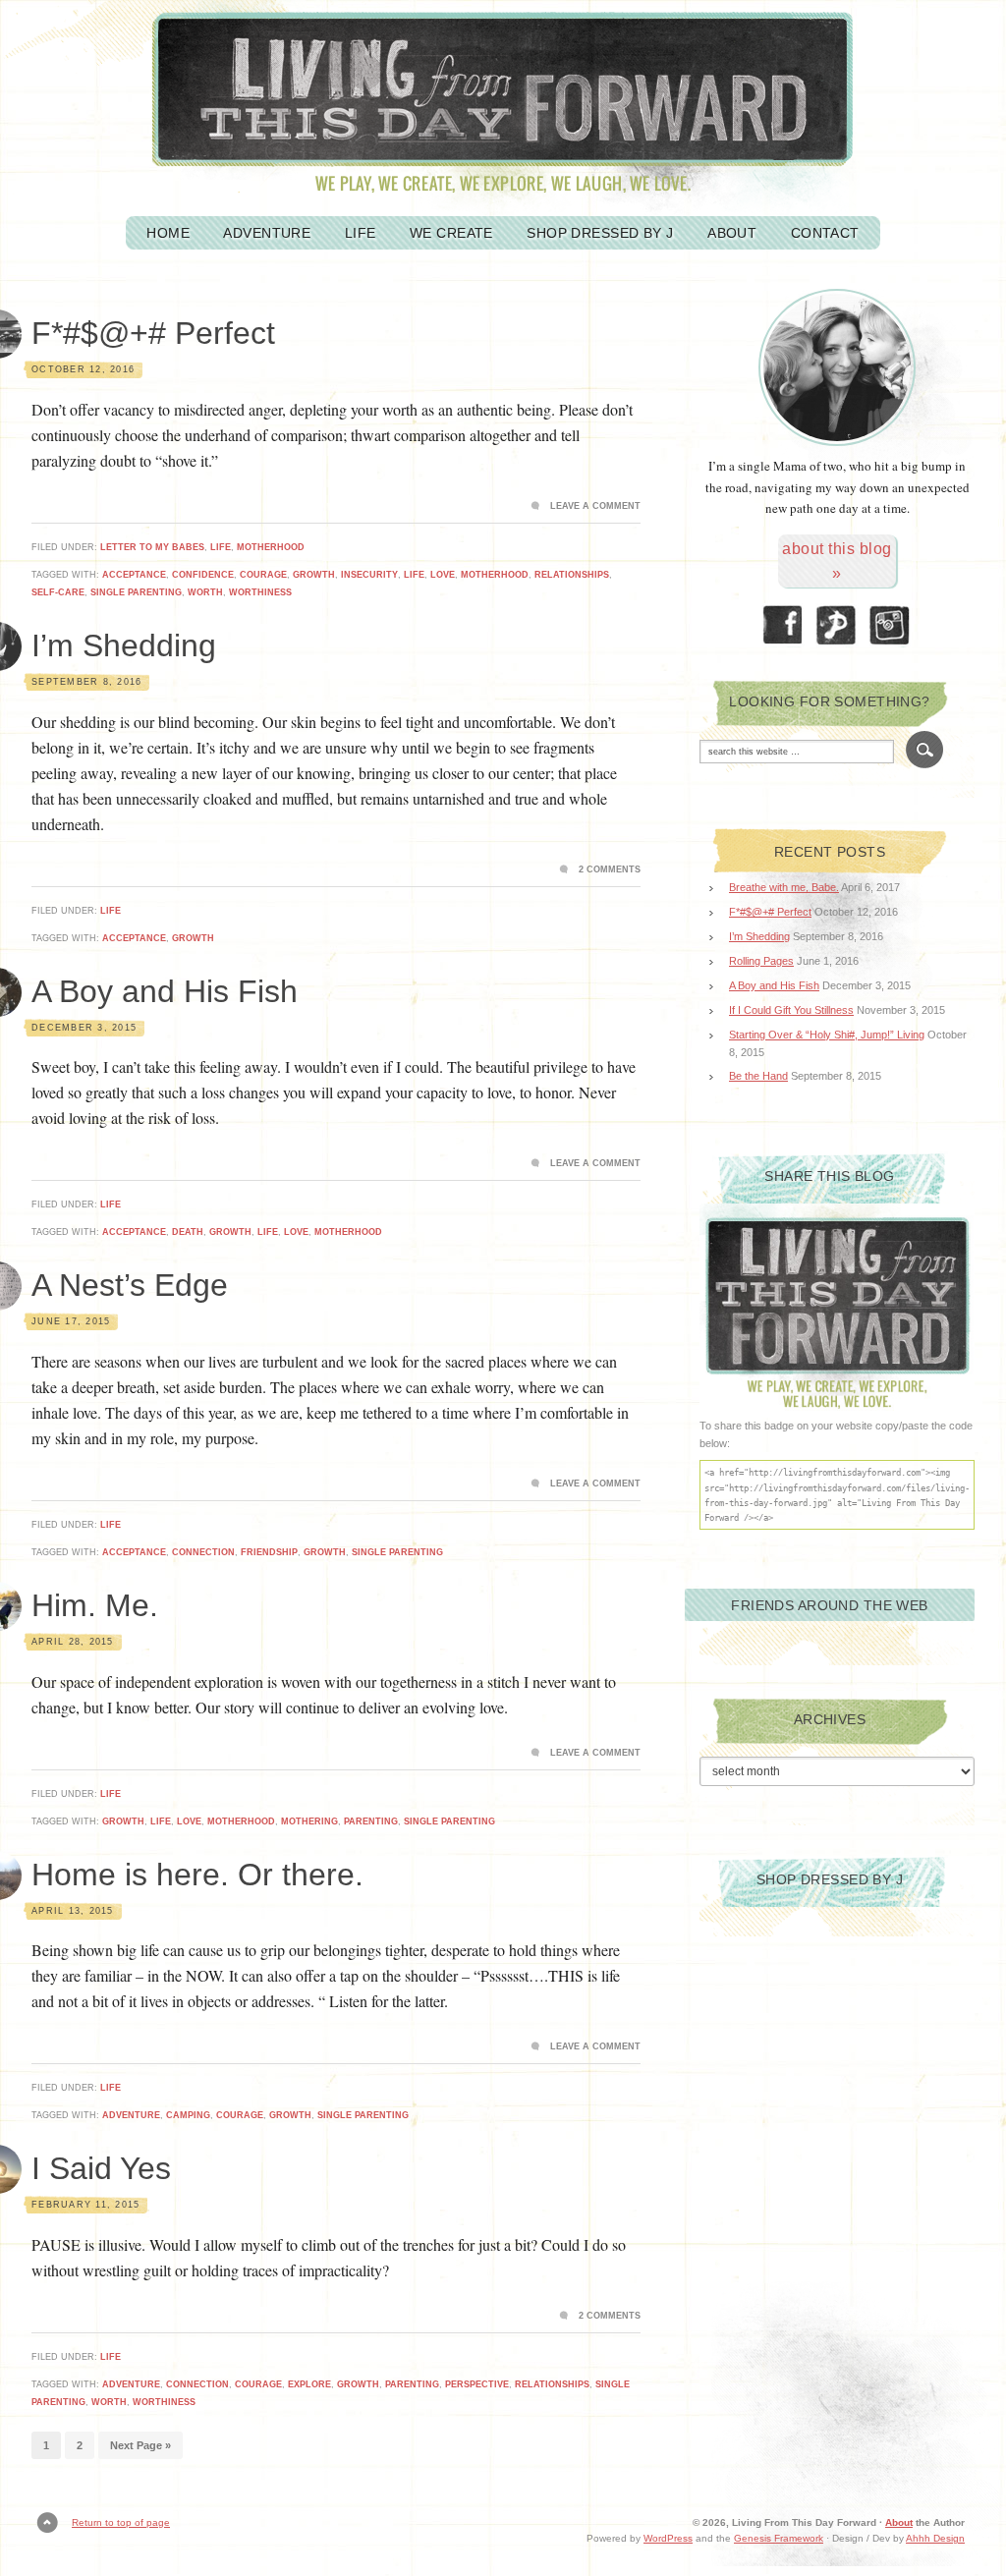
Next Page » (140, 2445)
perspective (477, 2384)
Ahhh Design (935, 2538)
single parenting (136, 592)
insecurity (369, 575)
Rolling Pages (761, 961)
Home (168, 233)
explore (309, 2384)
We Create (451, 233)
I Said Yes (101, 2168)
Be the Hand (758, 1076)
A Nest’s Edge (130, 1285)
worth (205, 592)
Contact (825, 233)
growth (314, 575)
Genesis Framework (779, 2538)
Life (361, 233)
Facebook (783, 625)
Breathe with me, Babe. (784, 887)
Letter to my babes (152, 547)
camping (188, 2115)
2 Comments (610, 869)
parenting (371, 1821)
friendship (269, 1552)
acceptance (134, 575)
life (414, 575)
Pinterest (837, 625)
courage (263, 575)
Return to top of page (121, 2522)
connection (203, 1552)
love (443, 575)
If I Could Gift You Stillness (791, 1010)
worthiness (260, 592)
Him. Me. (95, 1605)
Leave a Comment (595, 506)
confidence (203, 575)
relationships (572, 575)
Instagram (891, 625)
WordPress (668, 2538)
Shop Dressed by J (600, 233)
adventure (131, 2115)
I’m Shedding (124, 645)
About (732, 233)
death (188, 1232)
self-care (58, 592)
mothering (309, 1821)
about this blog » (837, 561)
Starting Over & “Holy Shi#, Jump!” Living (827, 1035)
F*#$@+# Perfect (153, 333)
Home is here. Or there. (197, 1875)
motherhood (271, 547)
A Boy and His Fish (165, 991)
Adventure (267, 233)
